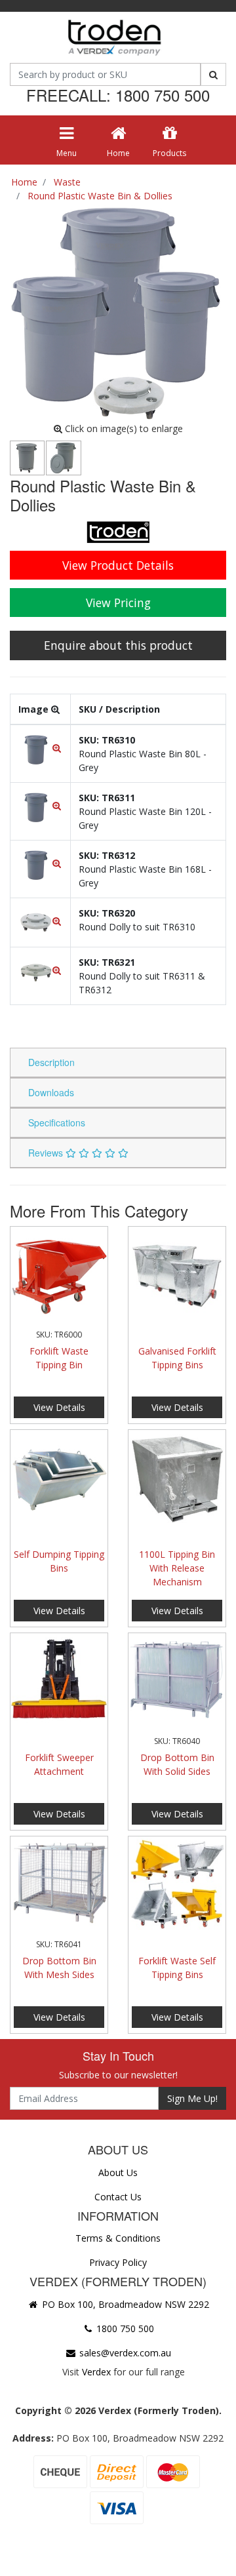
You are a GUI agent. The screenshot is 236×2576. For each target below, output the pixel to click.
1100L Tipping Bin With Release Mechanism (177, 1568)
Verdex (96, 2372)
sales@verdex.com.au (124, 2353)
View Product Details (118, 565)
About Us (118, 2172)
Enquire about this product (118, 645)
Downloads (51, 1092)
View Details (59, 1407)
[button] (40, 748)
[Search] (213, 74)
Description (51, 1062)
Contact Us (118, 2197)
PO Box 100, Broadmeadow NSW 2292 (124, 2304)
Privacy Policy (118, 2262)
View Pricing (118, 603)
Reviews (47, 1153)
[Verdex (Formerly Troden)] (113, 40)
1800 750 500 (124, 2328)
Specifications (57, 1122)
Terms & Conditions (118, 2238)
